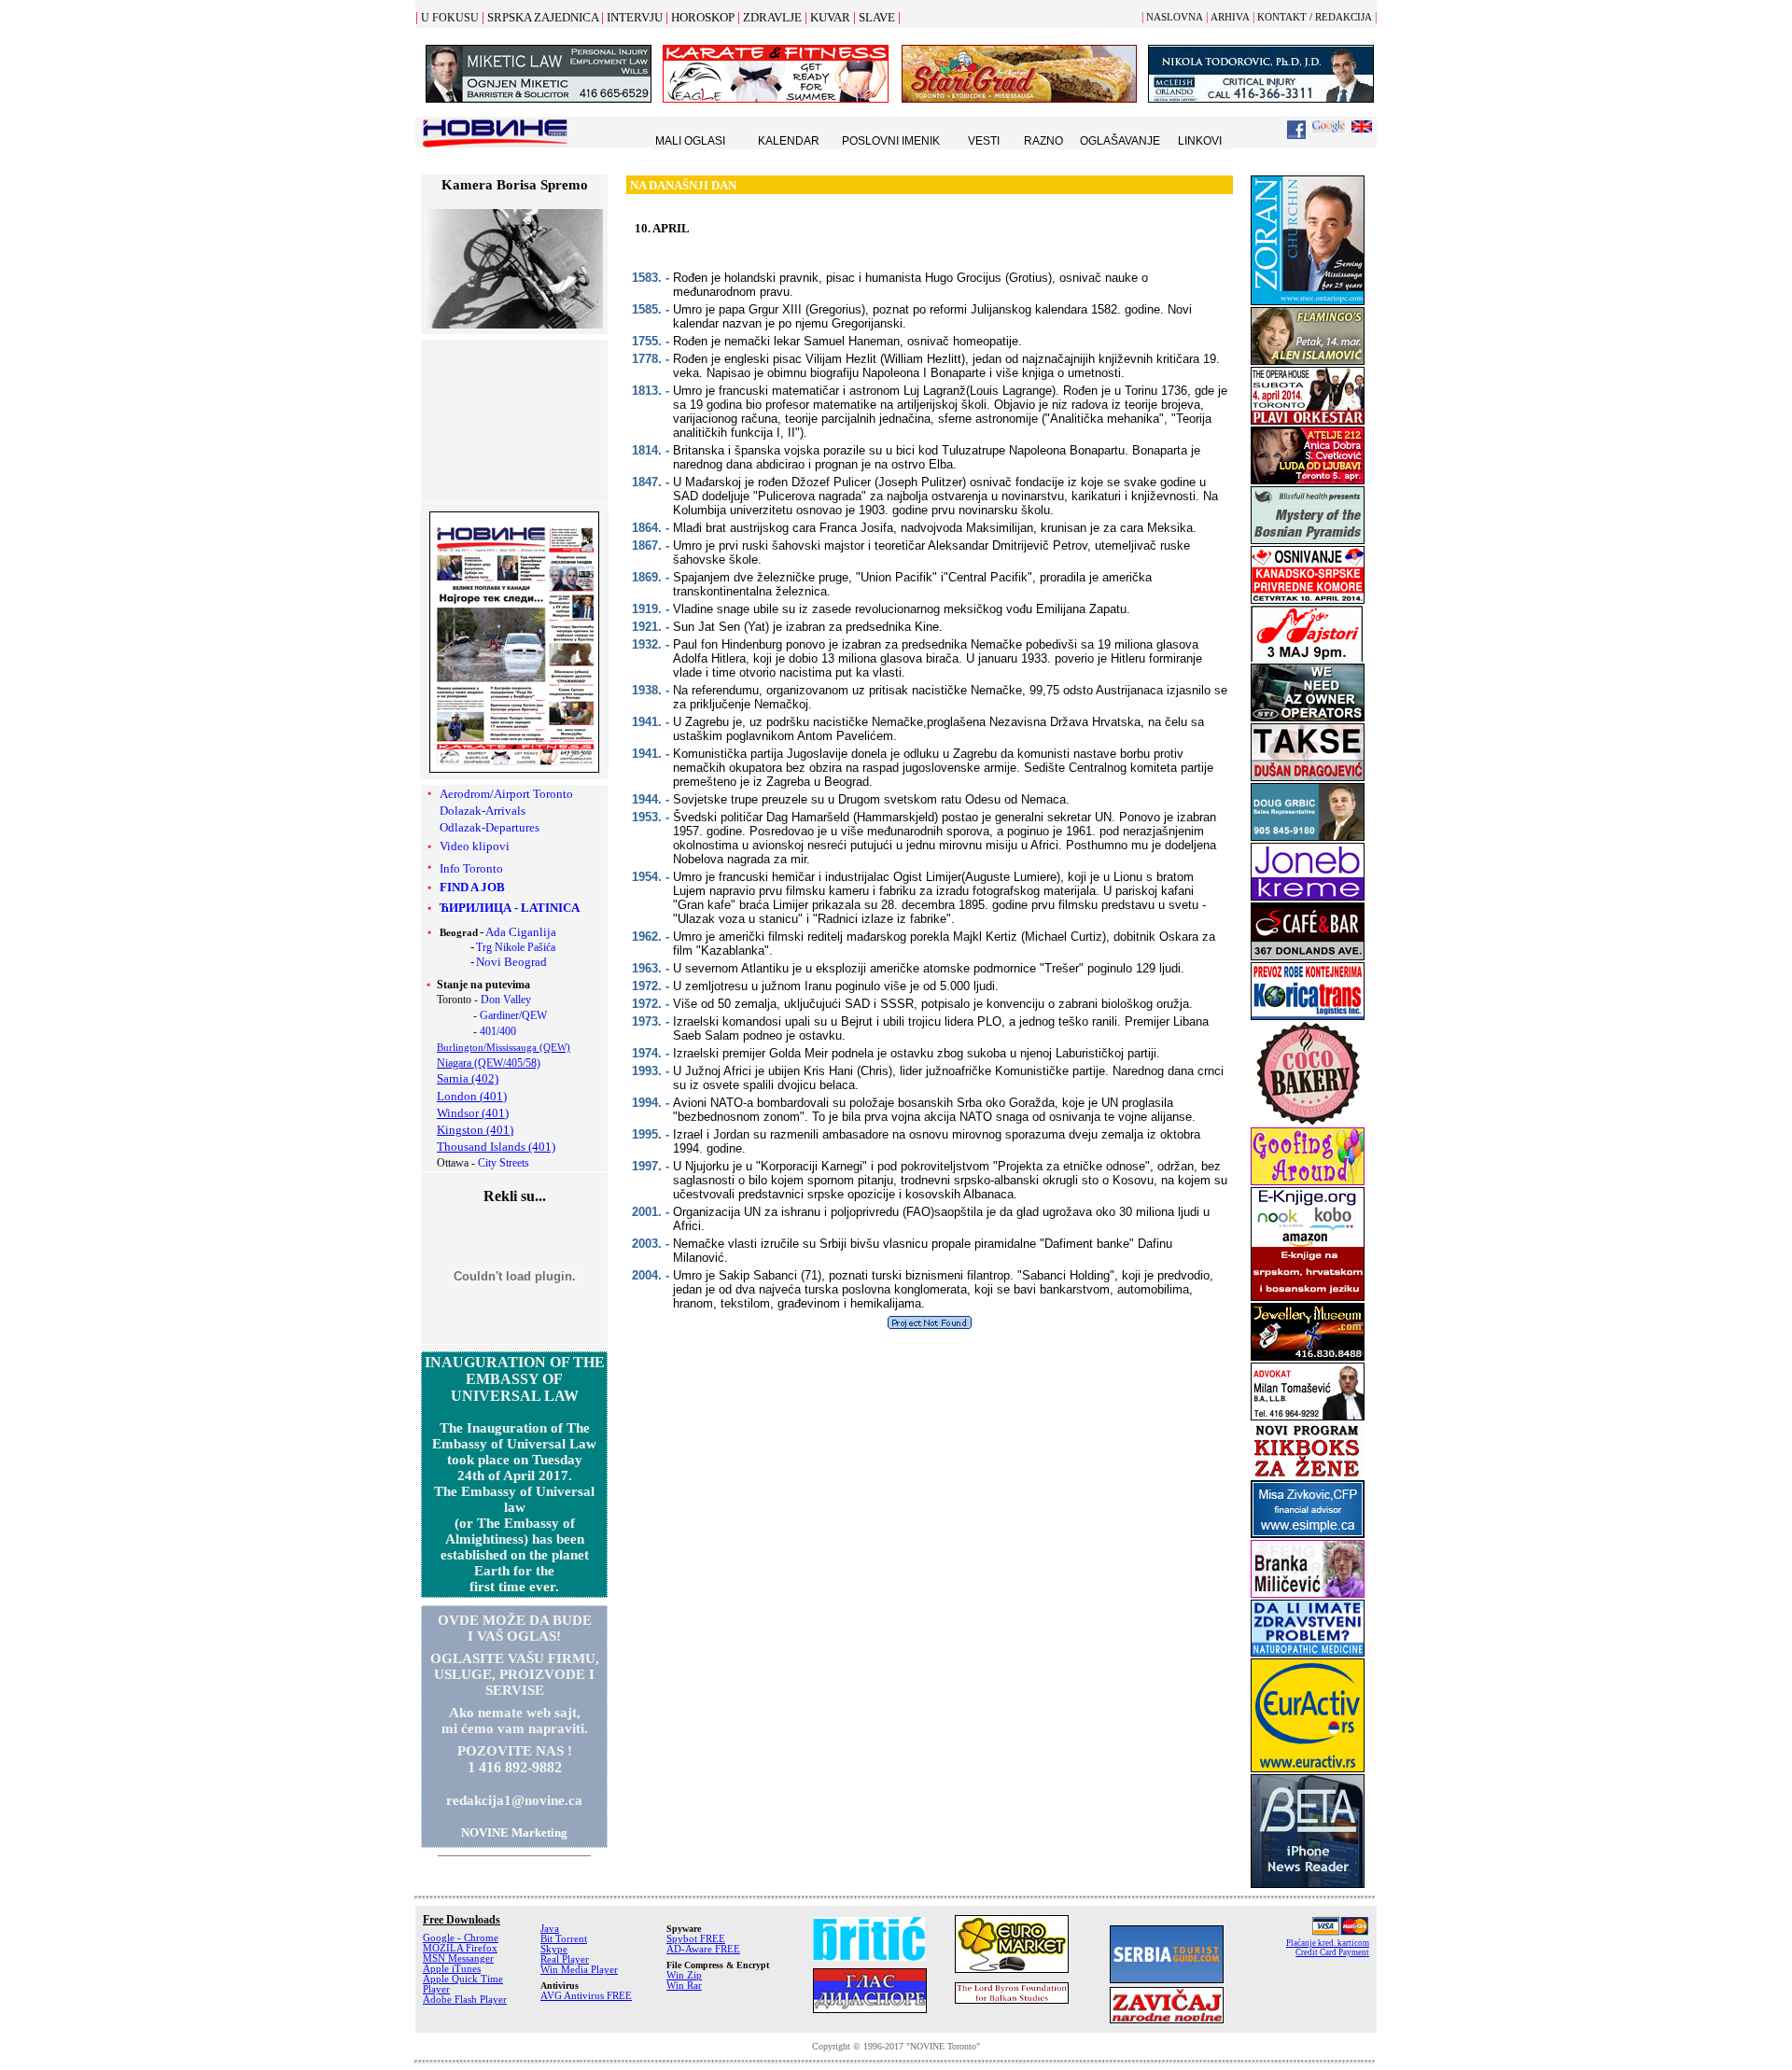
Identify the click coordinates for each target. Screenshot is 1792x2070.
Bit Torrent (564, 1939)
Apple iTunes (452, 1969)
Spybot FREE (696, 1939)
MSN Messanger (458, 1958)
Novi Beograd (511, 962)
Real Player (565, 1959)
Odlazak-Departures (490, 827)
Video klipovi (475, 846)
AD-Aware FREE (703, 1949)
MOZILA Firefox (460, 1948)
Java (550, 1929)
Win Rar (684, 1986)
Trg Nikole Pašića (516, 947)
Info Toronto (471, 868)
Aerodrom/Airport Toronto (506, 794)
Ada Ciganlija (521, 932)
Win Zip (684, 1975)
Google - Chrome (461, 1938)
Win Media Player (579, 1970)
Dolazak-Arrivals (483, 811)
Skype (554, 1949)
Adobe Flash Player (465, 2000)
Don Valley (506, 1000)
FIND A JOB (472, 887)
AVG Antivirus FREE (586, 1996)
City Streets (504, 1163)
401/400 (498, 1031)
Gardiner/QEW (513, 1015)
